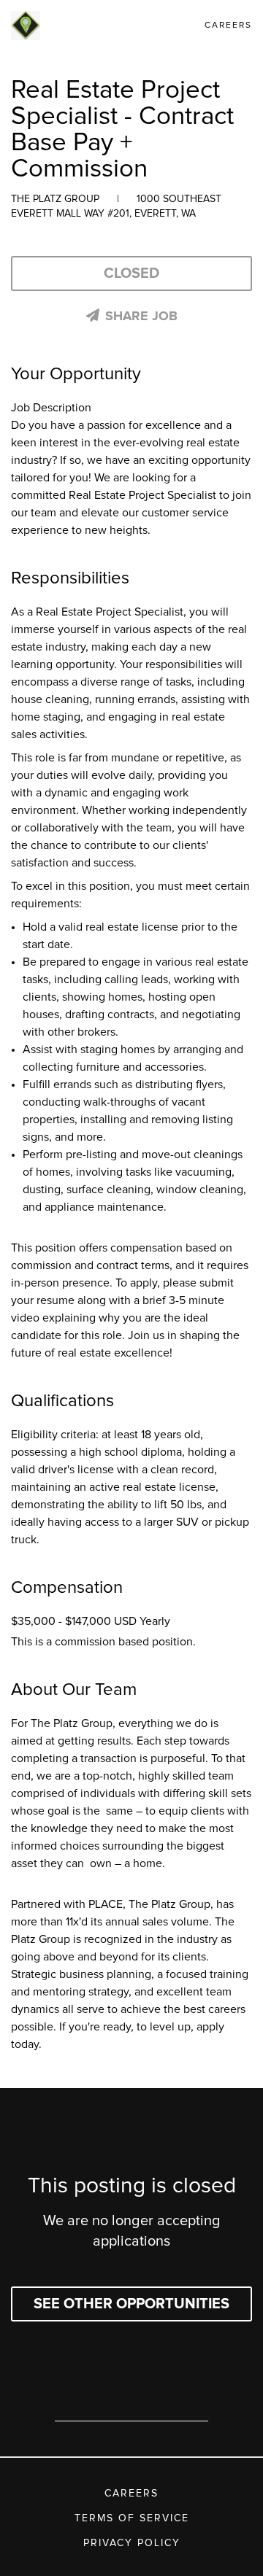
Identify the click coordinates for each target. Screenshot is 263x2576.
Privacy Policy (132, 2543)
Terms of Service (132, 2518)
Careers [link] (228, 26)
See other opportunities (131, 2304)
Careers (131, 2494)
